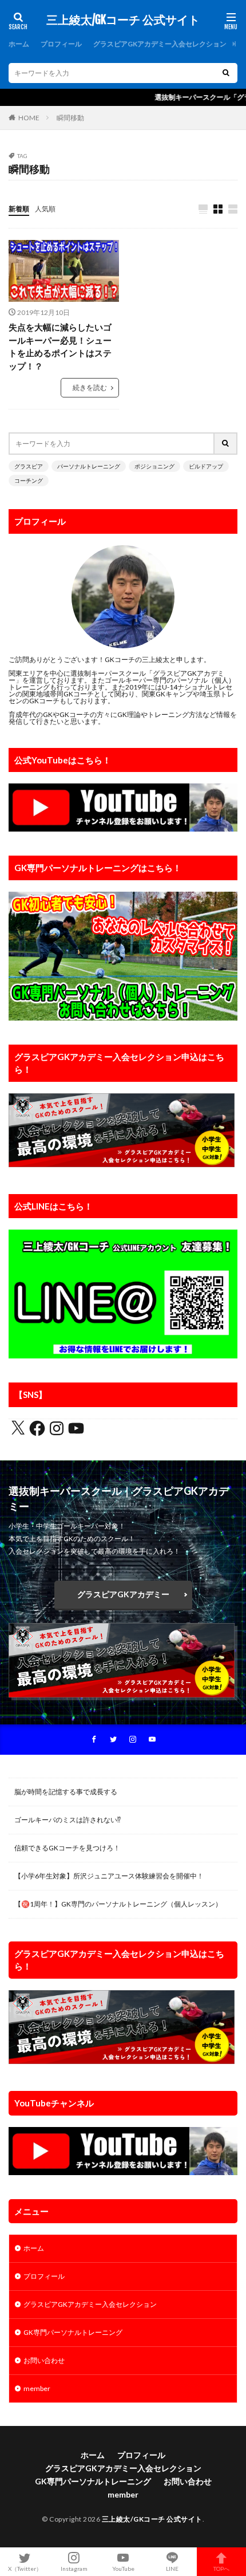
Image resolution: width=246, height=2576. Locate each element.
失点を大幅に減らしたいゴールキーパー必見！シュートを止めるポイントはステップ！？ (60, 346)
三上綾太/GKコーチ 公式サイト (123, 20)
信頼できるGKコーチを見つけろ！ (67, 1848)
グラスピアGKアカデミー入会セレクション (160, 44)
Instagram (74, 2568)
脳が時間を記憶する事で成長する (66, 1792)
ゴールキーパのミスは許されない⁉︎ (68, 1820)
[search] (226, 73)
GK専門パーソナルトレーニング (73, 2332)
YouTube (123, 2568)
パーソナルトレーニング (89, 466)
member (37, 2388)
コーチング (29, 480)
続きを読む (90, 387)
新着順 (19, 209)
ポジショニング (154, 466)
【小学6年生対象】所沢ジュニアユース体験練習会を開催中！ (109, 1876)
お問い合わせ (44, 2360)
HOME (29, 118)
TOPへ (221, 2568)
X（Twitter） (25, 2568)
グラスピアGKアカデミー (123, 1594)
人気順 (45, 209)
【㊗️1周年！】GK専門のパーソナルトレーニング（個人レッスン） (118, 1904)
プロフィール (61, 44)
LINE (172, 2568)
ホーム (19, 44)
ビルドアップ (206, 466)
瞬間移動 (70, 118)
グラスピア (29, 466)
